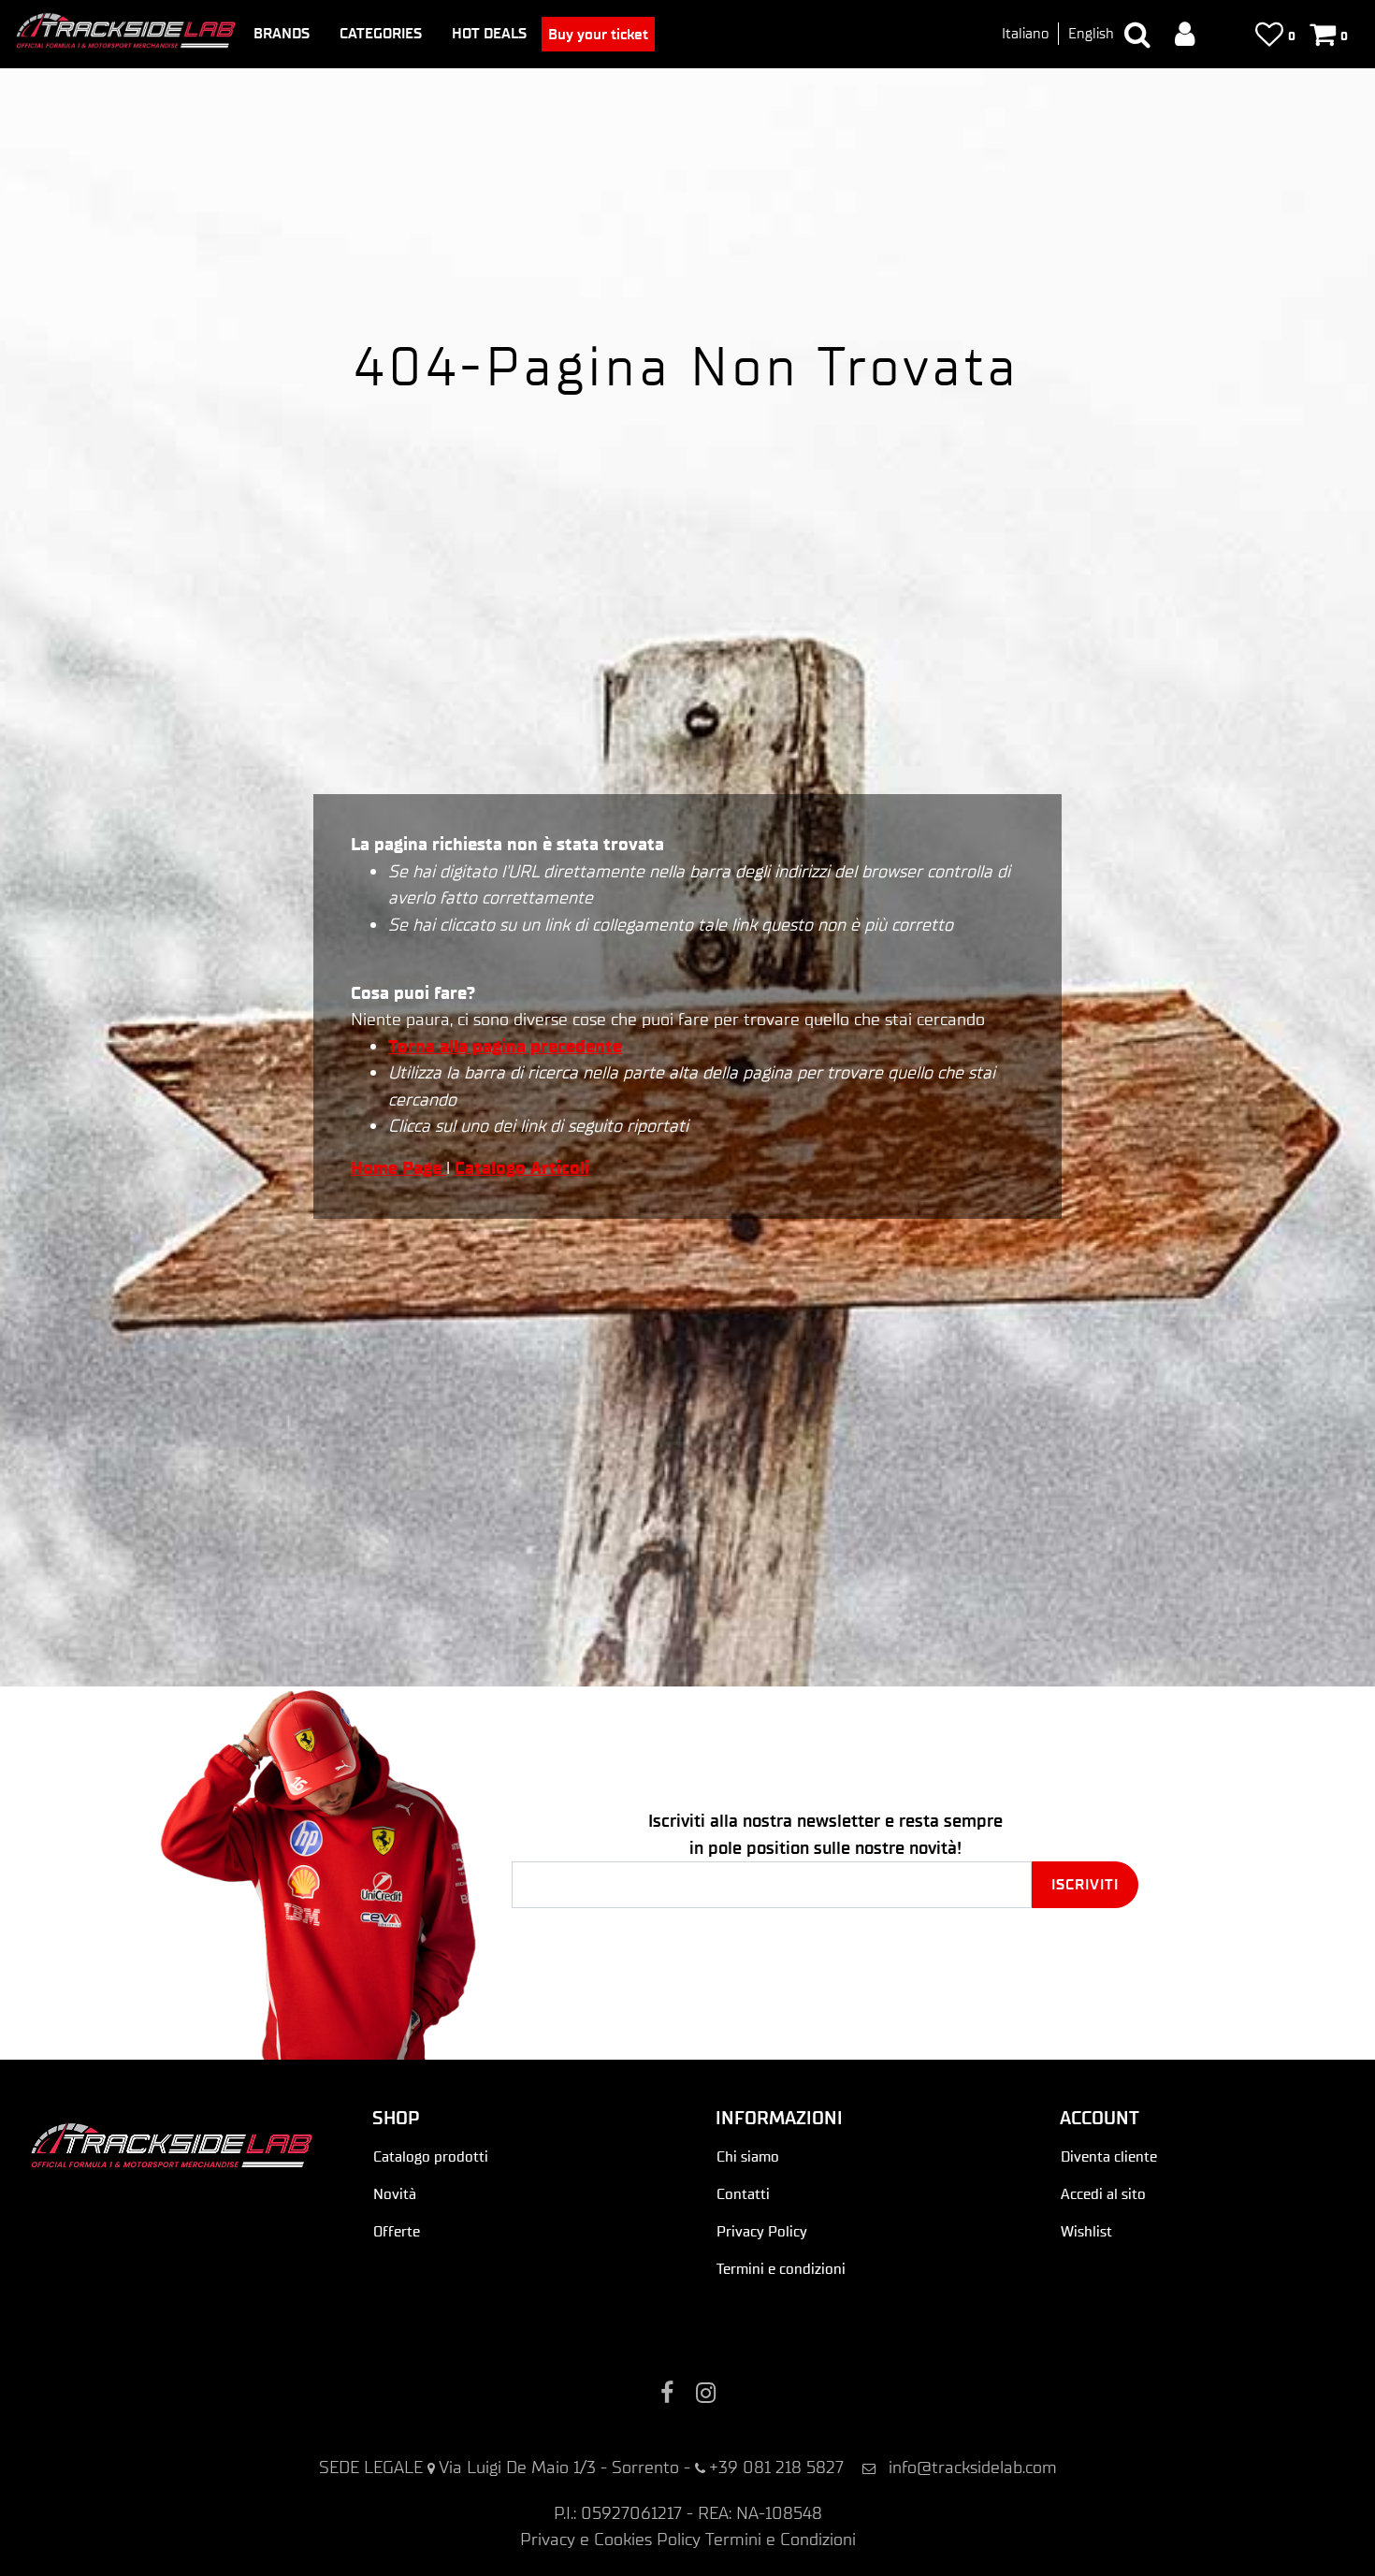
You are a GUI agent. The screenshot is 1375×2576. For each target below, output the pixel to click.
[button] (1085, 1885)
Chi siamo (748, 2156)
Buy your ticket (598, 34)
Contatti (743, 2194)
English (1091, 33)
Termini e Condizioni (781, 2539)
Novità (395, 2194)
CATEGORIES (381, 33)
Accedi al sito (1103, 2194)
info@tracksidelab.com (973, 2467)
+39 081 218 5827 (776, 2467)
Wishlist (1086, 2231)
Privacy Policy (762, 2231)
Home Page (398, 1168)
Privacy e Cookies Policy (610, 2539)
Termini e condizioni (781, 2269)
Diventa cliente (1109, 2156)
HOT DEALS (489, 33)
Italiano (1025, 33)
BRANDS (282, 33)
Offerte (397, 2231)
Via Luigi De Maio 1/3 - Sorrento (559, 2467)
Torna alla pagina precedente (505, 1046)
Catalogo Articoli (522, 1168)
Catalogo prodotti (431, 2156)
